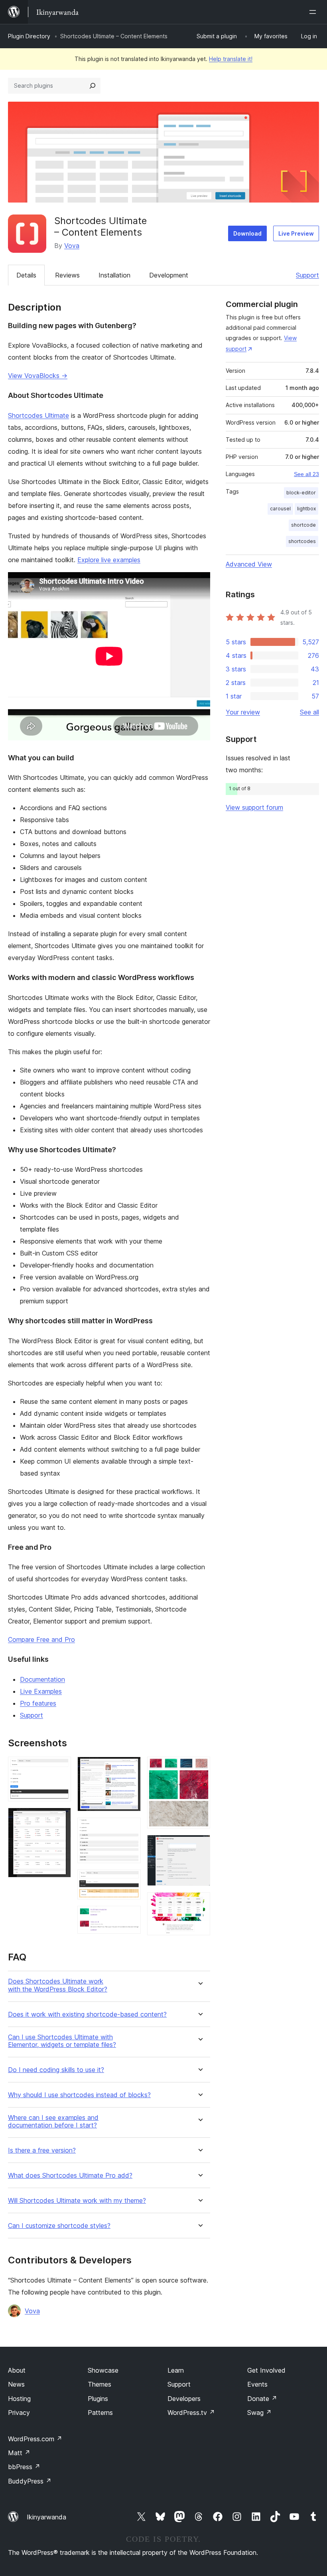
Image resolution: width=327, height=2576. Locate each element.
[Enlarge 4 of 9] (130, 1828)
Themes (99, 2384)
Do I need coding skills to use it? (56, 2070)
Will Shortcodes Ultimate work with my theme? (77, 2201)
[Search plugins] (93, 86)
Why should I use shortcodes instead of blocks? (79, 2095)
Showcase (103, 2370)
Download (247, 233)
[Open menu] (314, 12)
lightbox (306, 509)
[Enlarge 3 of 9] (130, 1767)
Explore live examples (109, 560)
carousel (280, 509)
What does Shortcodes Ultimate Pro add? (70, 2176)
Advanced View (249, 564)
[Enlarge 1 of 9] (60, 1767)
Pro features (38, 1703)
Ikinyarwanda (46, 2517)
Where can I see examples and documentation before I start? (53, 2121)
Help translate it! (231, 59)
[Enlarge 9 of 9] (199, 1903)
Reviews (67, 275)
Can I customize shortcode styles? (59, 2226)
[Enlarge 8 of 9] (199, 1846)
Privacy (19, 2413)
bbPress (24, 2467)
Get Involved (266, 2370)
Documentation (42, 1679)
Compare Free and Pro (41, 1639)
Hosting (19, 2399)
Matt (19, 2453)
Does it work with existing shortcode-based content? (87, 2014)
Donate (262, 2399)
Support (307, 275)
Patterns (100, 2413)
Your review (243, 712)
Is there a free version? (42, 2150)
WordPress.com (35, 2439)
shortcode (303, 525)
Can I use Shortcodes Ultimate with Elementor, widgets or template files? (62, 2041)
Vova (72, 246)
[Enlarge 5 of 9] (130, 1880)
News (16, 2384)
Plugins (98, 2399)
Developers (184, 2399)
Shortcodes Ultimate (38, 415)
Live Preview (296, 233)
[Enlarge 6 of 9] (130, 1917)
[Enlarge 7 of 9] (199, 1767)
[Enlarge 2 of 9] (60, 1818)
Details (26, 275)
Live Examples (41, 1691)
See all (309, 712)
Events (257, 2384)
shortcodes (302, 541)
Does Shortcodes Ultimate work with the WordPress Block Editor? (58, 1985)
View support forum (254, 807)
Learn (176, 2370)
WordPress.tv (191, 2413)
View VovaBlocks (38, 376)
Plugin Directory (29, 36)
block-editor (301, 493)
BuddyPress (30, 2481)
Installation (114, 275)
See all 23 (306, 474)
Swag (259, 2413)
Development (169, 275)
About (17, 2370)
